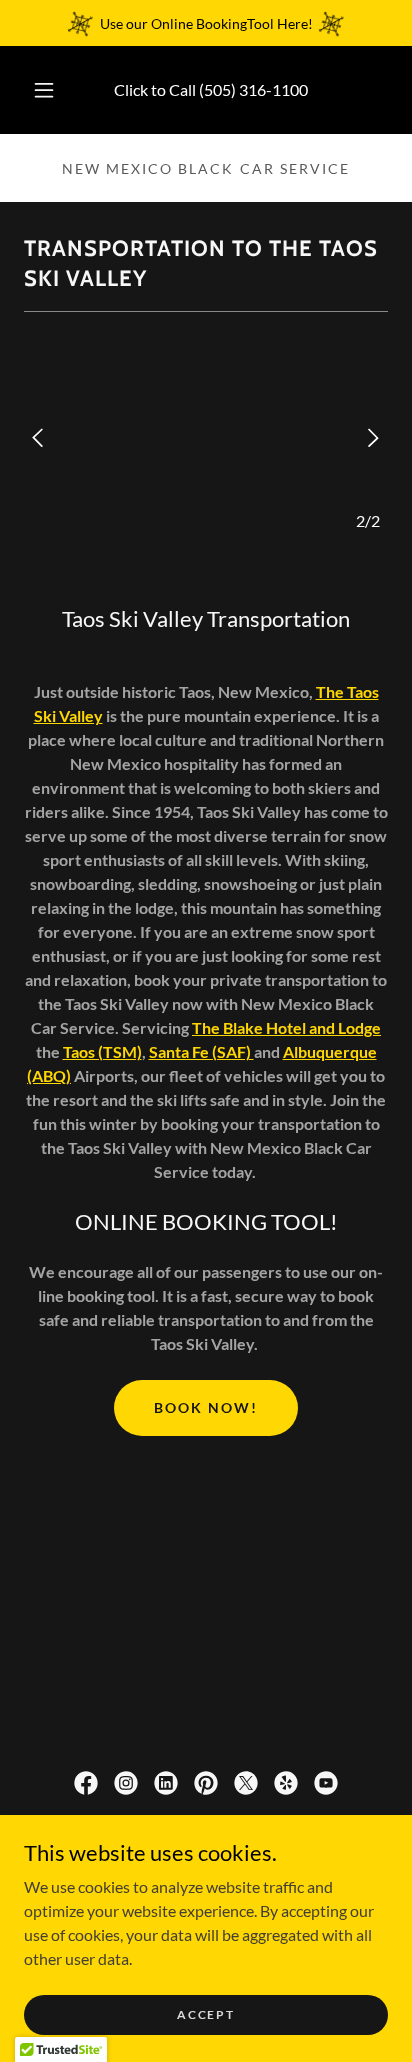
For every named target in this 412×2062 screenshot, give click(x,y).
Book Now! (206, 1407)
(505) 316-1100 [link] (253, 89)
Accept (205, 2014)
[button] (44, 90)
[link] (86, 1783)
